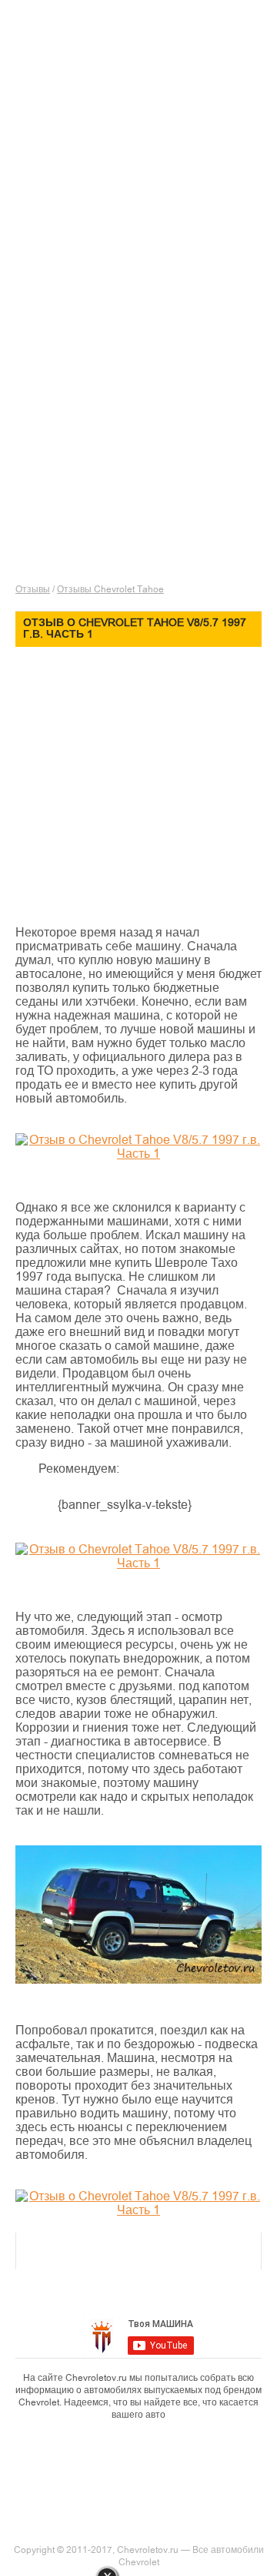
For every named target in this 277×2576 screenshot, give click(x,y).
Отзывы (33, 589)
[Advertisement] (146, 181)
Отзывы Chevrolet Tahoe (110, 589)
